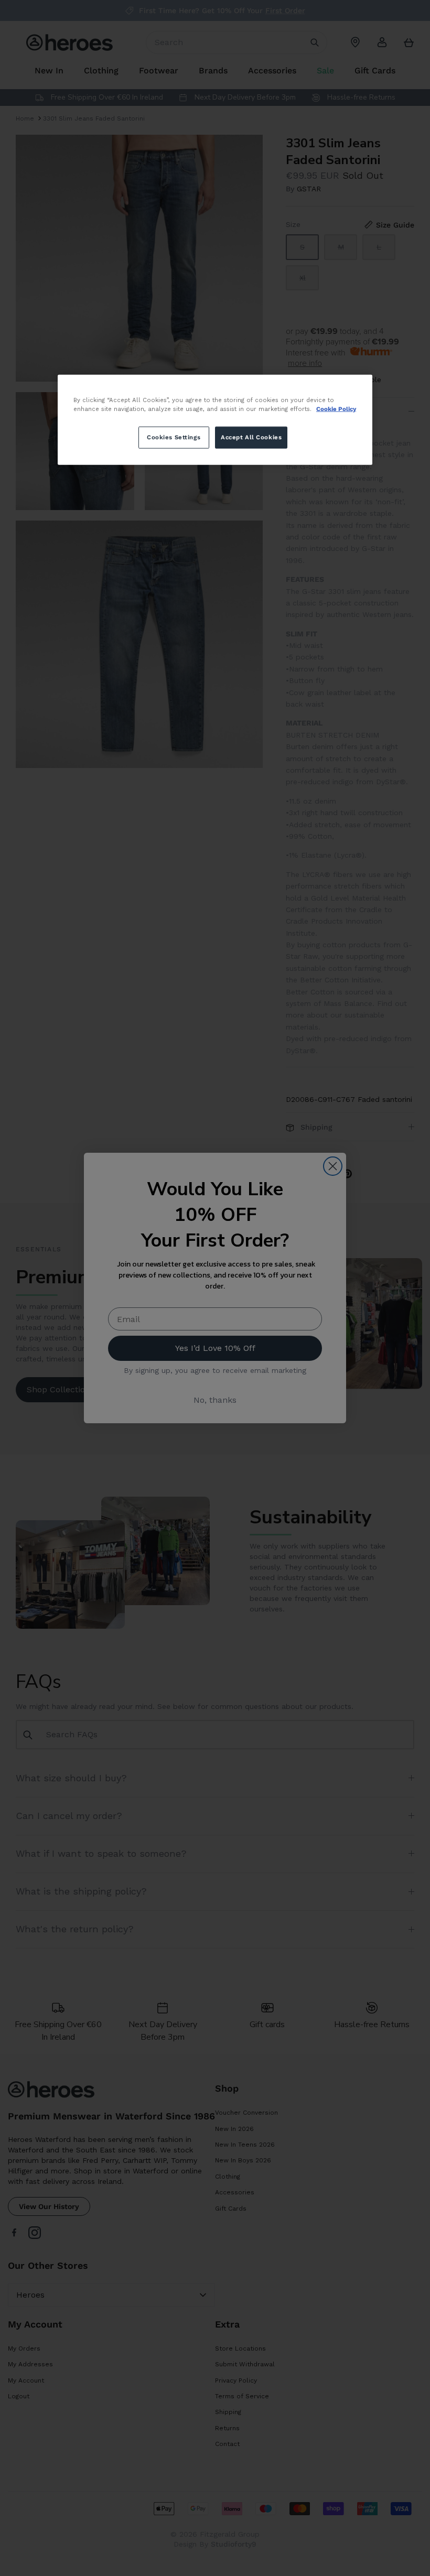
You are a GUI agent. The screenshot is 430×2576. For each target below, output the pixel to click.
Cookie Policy (336, 409)
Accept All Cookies (251, 437)
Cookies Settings (174, 437)
